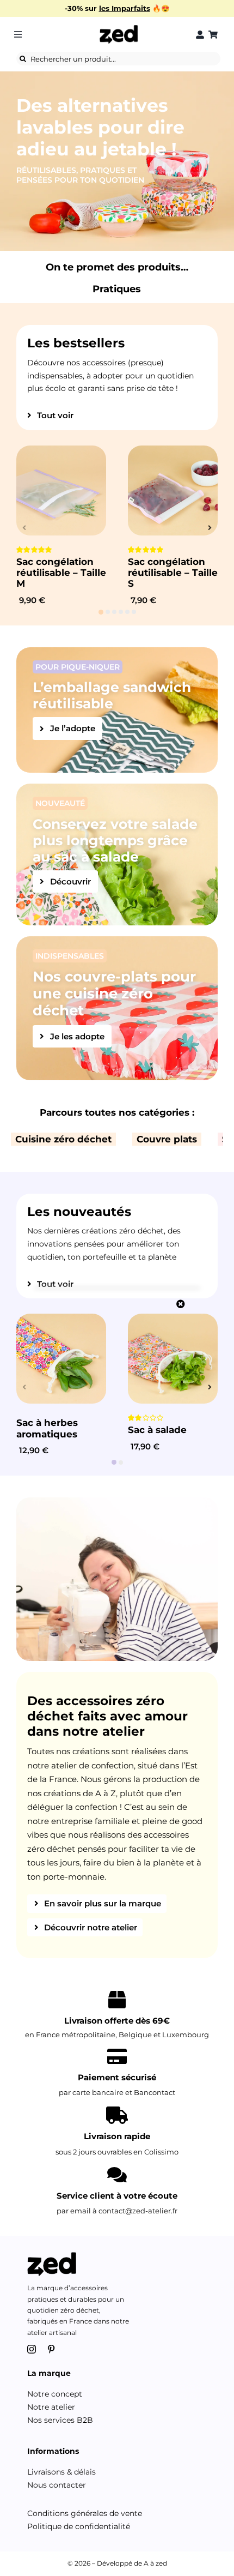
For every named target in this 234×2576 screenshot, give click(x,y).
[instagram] (32, 2349)
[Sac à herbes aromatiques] (61, 1359)
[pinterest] (51, 2349)
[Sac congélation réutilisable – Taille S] (173, 490)
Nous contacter (57, 2485)
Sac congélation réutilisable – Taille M (61, 573)
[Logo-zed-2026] (119, 28)
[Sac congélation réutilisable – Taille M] (61, 490)
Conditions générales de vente (85, 2513)
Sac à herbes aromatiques (47, 1428)
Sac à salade (157, 1430)
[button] (101, 612)
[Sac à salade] (173, 1359)
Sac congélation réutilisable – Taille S (173, 573)
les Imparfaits (125, 8)
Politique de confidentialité (79, 2526)
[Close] (181, 1304)
